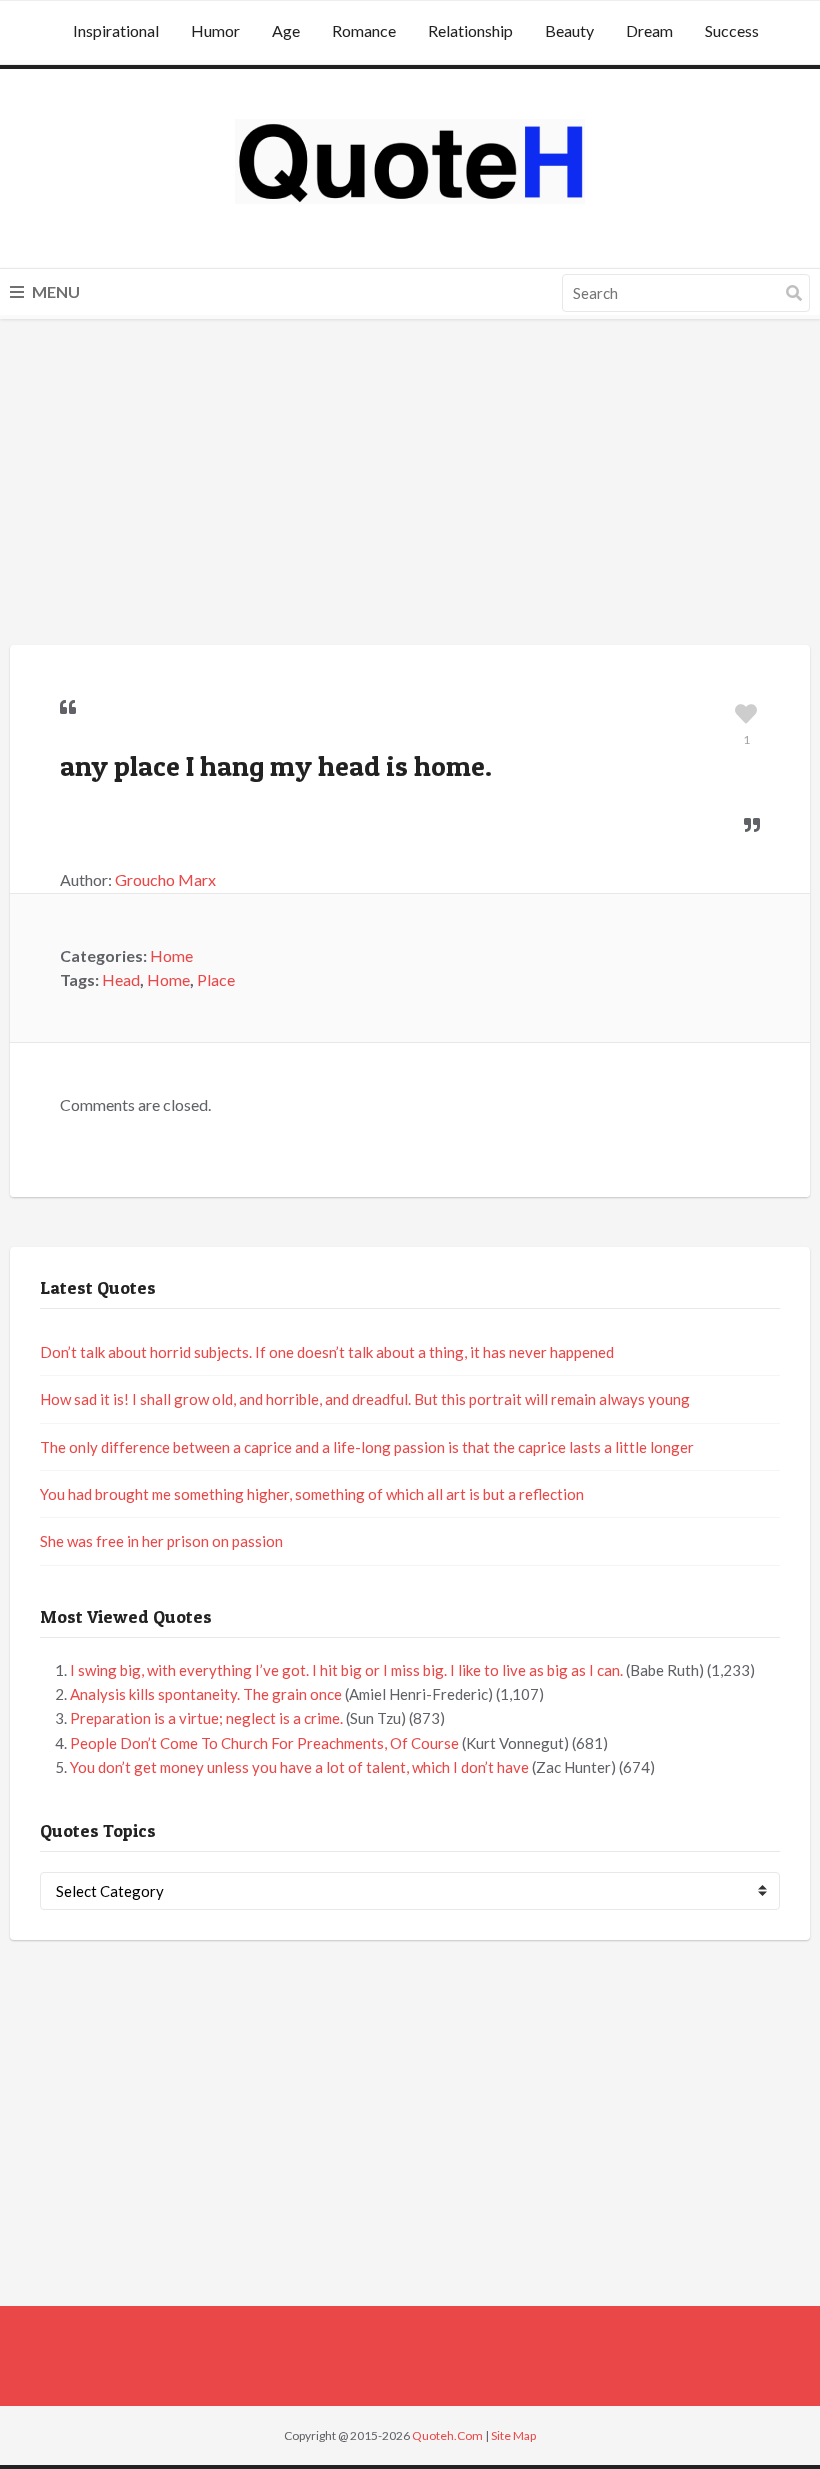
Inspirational (116, 30)
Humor (215, 30)
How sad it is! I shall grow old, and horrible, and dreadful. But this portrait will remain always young (365, 1399)
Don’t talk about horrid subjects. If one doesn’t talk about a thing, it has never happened (327, 1352)
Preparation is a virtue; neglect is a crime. (206, 1718)
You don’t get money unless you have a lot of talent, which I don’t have (299, 1767)
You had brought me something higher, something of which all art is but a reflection (312, 1494)
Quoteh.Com (447, 2435)
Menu (54, 291)
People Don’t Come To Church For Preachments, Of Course (264, 1743)
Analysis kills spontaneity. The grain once (206, 1694)
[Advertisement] (410, 485)
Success (732, 30)
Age (286, 30)
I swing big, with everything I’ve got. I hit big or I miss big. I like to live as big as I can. (346, 1670)
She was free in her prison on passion (161, 1541)
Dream (649, 30)
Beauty (569, 30)
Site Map (513, 2435)
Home (171, 955)
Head (121, 979)
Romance (364, 30)
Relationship (470, 30)
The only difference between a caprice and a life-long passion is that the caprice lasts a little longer (367, 1447)
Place (216, 979)
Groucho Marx (165, 879)
